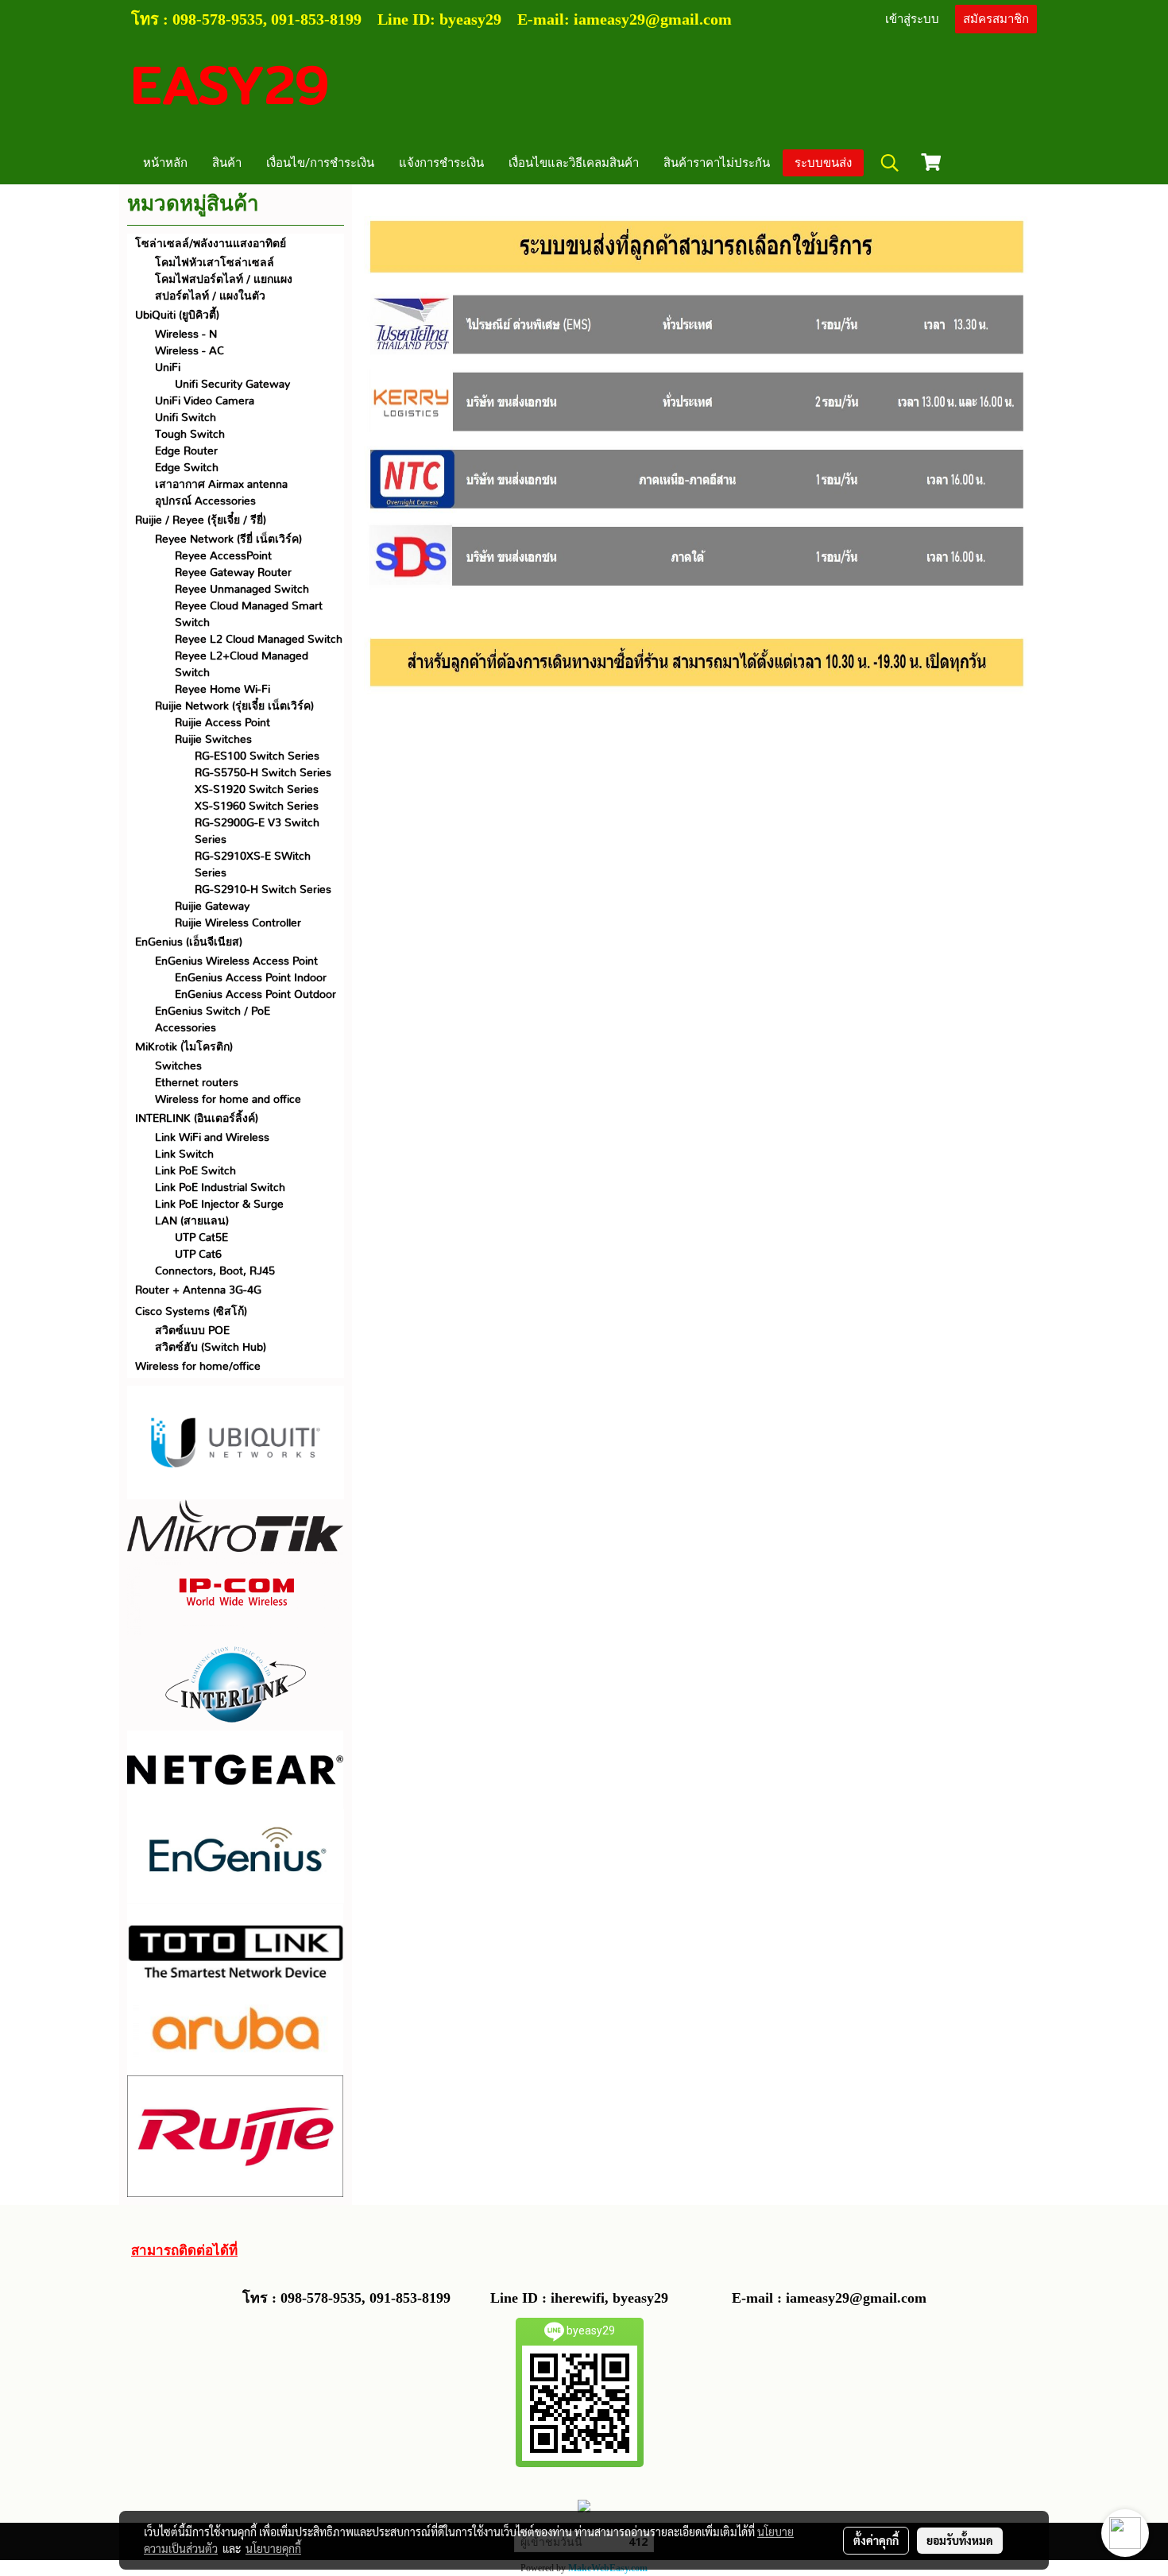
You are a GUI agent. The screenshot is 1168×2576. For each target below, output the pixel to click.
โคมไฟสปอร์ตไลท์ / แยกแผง (224, 280)
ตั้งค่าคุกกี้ (876, 2540)
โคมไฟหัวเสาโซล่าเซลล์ (215, 263)
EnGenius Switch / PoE (213, 1011)
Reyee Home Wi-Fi (222, 690)
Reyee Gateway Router (233, 573)
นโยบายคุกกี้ (273, 2548)
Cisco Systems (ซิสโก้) (191, 1312)
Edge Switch (187, 468)
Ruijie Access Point (222, 723)
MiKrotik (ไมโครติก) (184, 1047)
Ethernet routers (197, 1083)
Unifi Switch (186, 418)
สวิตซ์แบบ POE (192, 1331)
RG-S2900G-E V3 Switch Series (257, 832)
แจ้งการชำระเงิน (441, 163)
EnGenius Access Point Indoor (251, 978)
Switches (178, 1066)
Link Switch (184, 1155)
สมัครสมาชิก (996, 19)
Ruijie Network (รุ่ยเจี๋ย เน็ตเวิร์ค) (234, 706)
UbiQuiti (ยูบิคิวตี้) (177, 315)
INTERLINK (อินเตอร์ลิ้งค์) (197, 1119)
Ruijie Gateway (212, 907)
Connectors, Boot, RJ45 (215, 1271)
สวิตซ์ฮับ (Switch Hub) (211, 1348)
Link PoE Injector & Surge (219, 1205)
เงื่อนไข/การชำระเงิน (320, 163)
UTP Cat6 (198, 1255)
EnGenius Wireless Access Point (236, 961)
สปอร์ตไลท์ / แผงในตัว (210, 296)
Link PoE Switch (195, 1171)
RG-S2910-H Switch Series (263, 890)
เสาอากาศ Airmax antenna (221, 485)
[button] (890, 163)
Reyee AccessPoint (223, 556)
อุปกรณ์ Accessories (205, 501)
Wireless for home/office (198, 1367)
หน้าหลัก (165, 163)
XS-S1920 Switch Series (257, 790)
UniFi (168, 368)
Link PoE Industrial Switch (220, 1188)
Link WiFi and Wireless (212, 1138)
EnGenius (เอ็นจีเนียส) (189, 942)
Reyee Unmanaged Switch (242, 590)
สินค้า (227, 163)
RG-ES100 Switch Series (257, 756)
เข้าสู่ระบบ (912, 19)
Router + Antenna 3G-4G (198, 1290)
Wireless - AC (190, 351)
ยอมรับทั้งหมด (960, 2540)
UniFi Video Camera (205, 401)
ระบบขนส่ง (823, 163)
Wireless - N (186, 335)
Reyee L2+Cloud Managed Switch (242, 665)
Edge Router (186, 451)
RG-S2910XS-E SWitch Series (253, 865)
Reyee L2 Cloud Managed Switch (259, 640)
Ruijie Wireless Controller (238, 923)
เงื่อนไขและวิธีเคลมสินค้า (574, 163)
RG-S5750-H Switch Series (263, 773)
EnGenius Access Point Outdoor (255, 995)
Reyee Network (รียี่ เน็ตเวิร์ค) (228, 540)
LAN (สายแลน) (192, 1221)
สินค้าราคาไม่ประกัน (717, 163)
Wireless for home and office (228, 1100)
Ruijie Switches (213, 740)
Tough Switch (190, 435)
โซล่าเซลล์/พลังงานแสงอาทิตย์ (211, 244)
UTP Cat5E (201, 1238)
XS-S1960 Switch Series (257, 806)
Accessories (186, 1028)
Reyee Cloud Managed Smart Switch (249, 615)
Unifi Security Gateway (232, 385)
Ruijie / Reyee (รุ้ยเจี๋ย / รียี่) (201, 520)
